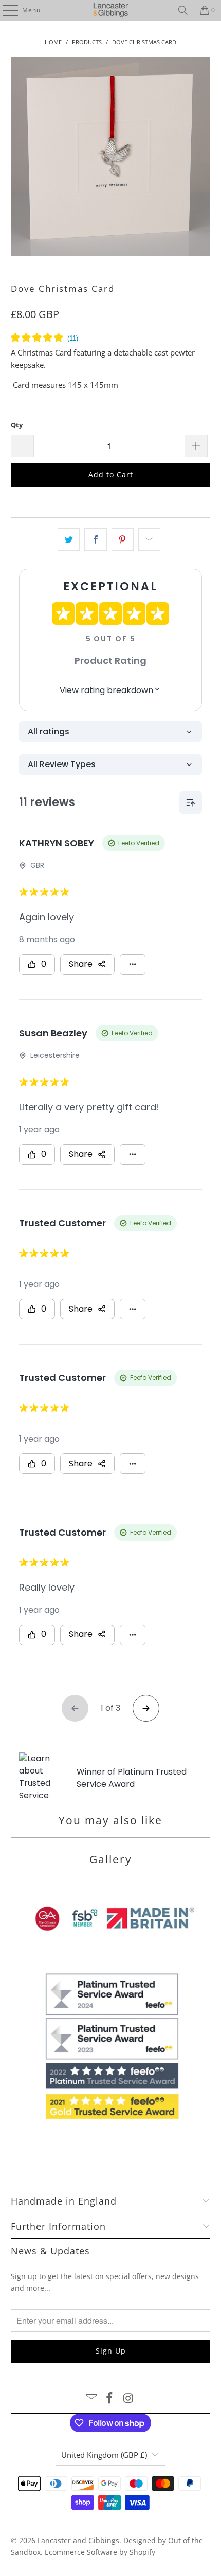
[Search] (183, 10)
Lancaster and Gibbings (78, 2540)
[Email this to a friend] (149, 539)
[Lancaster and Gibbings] (111, 10)
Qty (17, 425)
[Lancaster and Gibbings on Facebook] (110, 2398)
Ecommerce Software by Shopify (100, 2552)
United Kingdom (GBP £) (104, 2455)
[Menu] (5, 10)
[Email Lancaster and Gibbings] (91, 2398)
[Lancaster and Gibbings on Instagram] (128, 2398)
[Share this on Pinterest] (123, 539)
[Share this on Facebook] (95, 539)
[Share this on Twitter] (69, 539)
